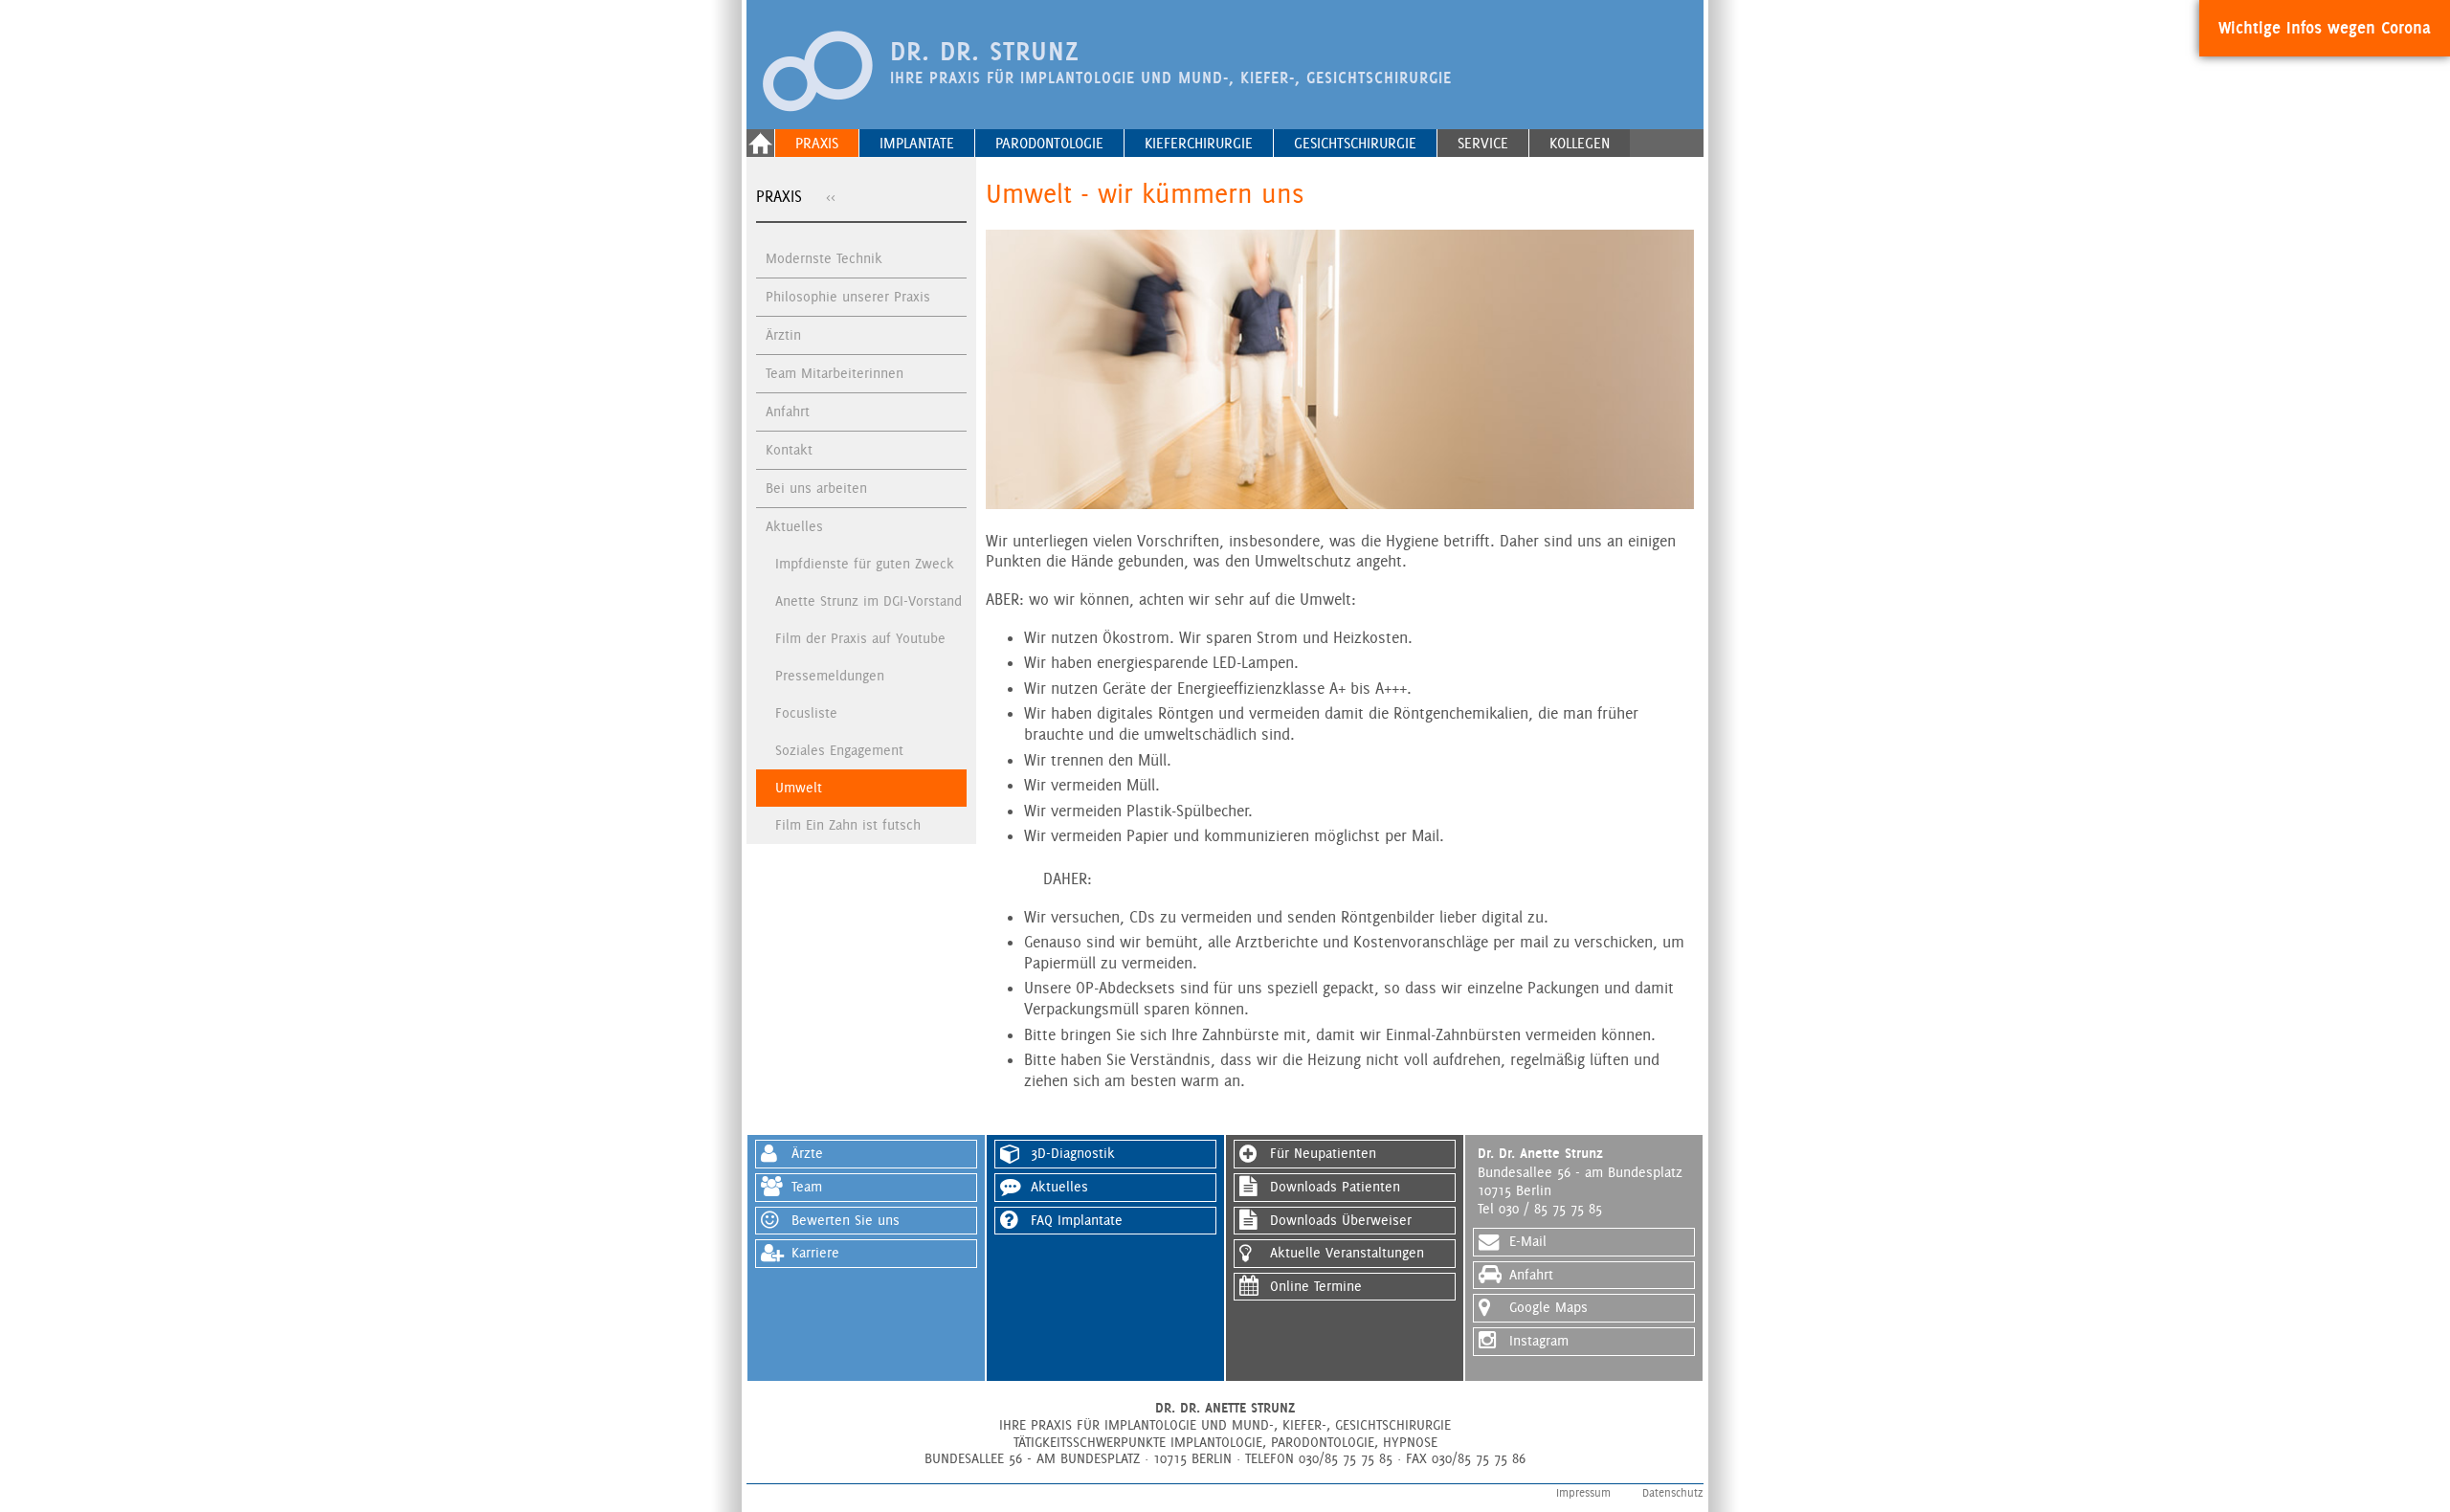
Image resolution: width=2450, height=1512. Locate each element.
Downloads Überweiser (1341, 1220)
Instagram (1539, 1341)
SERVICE (1483, 143)
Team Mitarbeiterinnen (835, 373)
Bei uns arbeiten (816, 488)
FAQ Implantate (1077, 1220)
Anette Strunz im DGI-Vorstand (869, 601)
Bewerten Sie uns (846, 1220)
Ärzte (807, 1153)
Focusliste (806, 713)
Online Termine (1316, 1286)
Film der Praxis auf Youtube (860, 638)
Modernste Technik (824, 258)
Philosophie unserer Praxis (848, 297)
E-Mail (1528, 1241)
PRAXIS (817, 143)
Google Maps (1548, 1307)
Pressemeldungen (830, 676)
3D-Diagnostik (1073, 1153)
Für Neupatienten (1323, 1153)
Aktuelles (794, 526)
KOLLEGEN (1580, 143)
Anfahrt (788, 411)
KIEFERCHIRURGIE (1199, 143)
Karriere (815, 1253)
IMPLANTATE (917, 143)
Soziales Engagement (839, 750)
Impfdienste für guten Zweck (865, 564)
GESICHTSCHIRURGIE (1355, 143)
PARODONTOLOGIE (1049, 143)
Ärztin (783, 335)
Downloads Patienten (1335, 1187)
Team (807, 1187)
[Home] (760, 143)
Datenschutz (1673, 1493)
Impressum (1583, 1493)
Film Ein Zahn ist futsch (848, 825)
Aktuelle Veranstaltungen (1347, 1253)
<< (831, 197)
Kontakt (789, 450)
